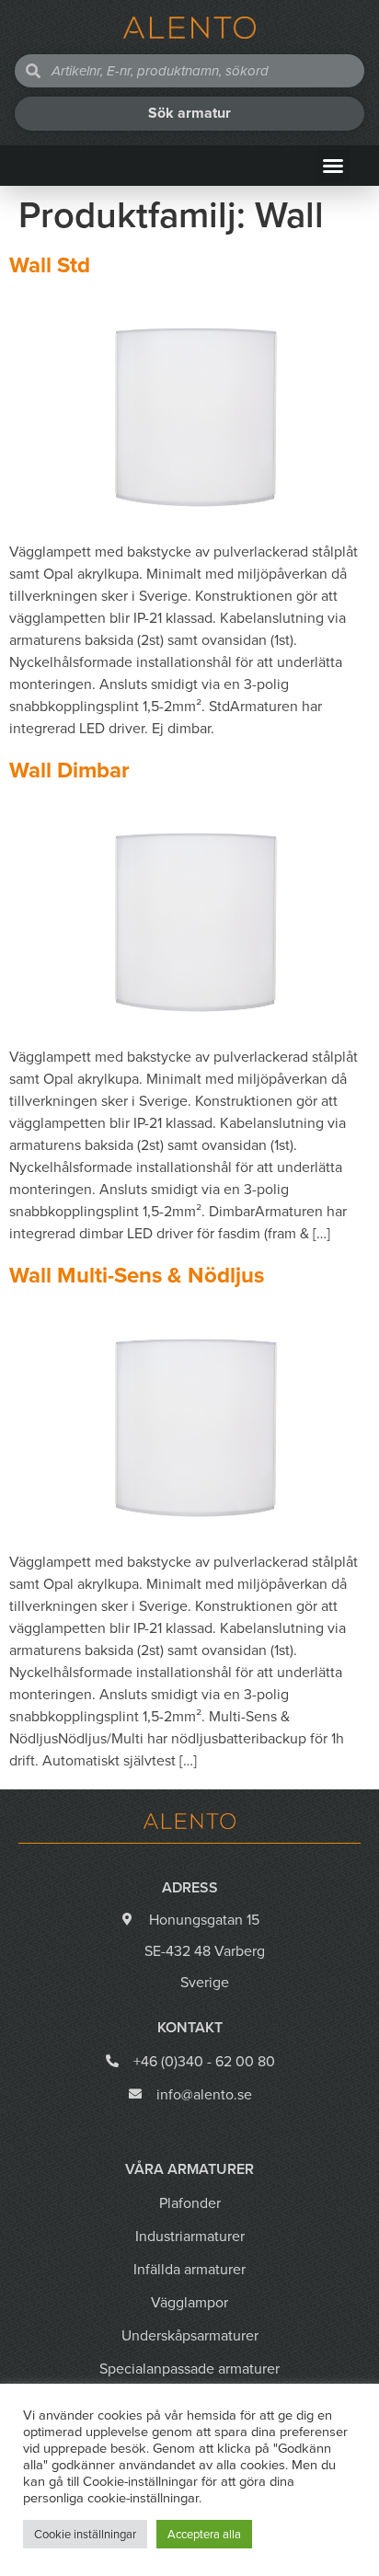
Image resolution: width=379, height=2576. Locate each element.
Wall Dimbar (69, 770)
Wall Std (50, 265)
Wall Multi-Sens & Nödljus (137, 1275)
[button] (333, 166)
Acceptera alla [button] (204, 2534)
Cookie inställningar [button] (85, 2534)
